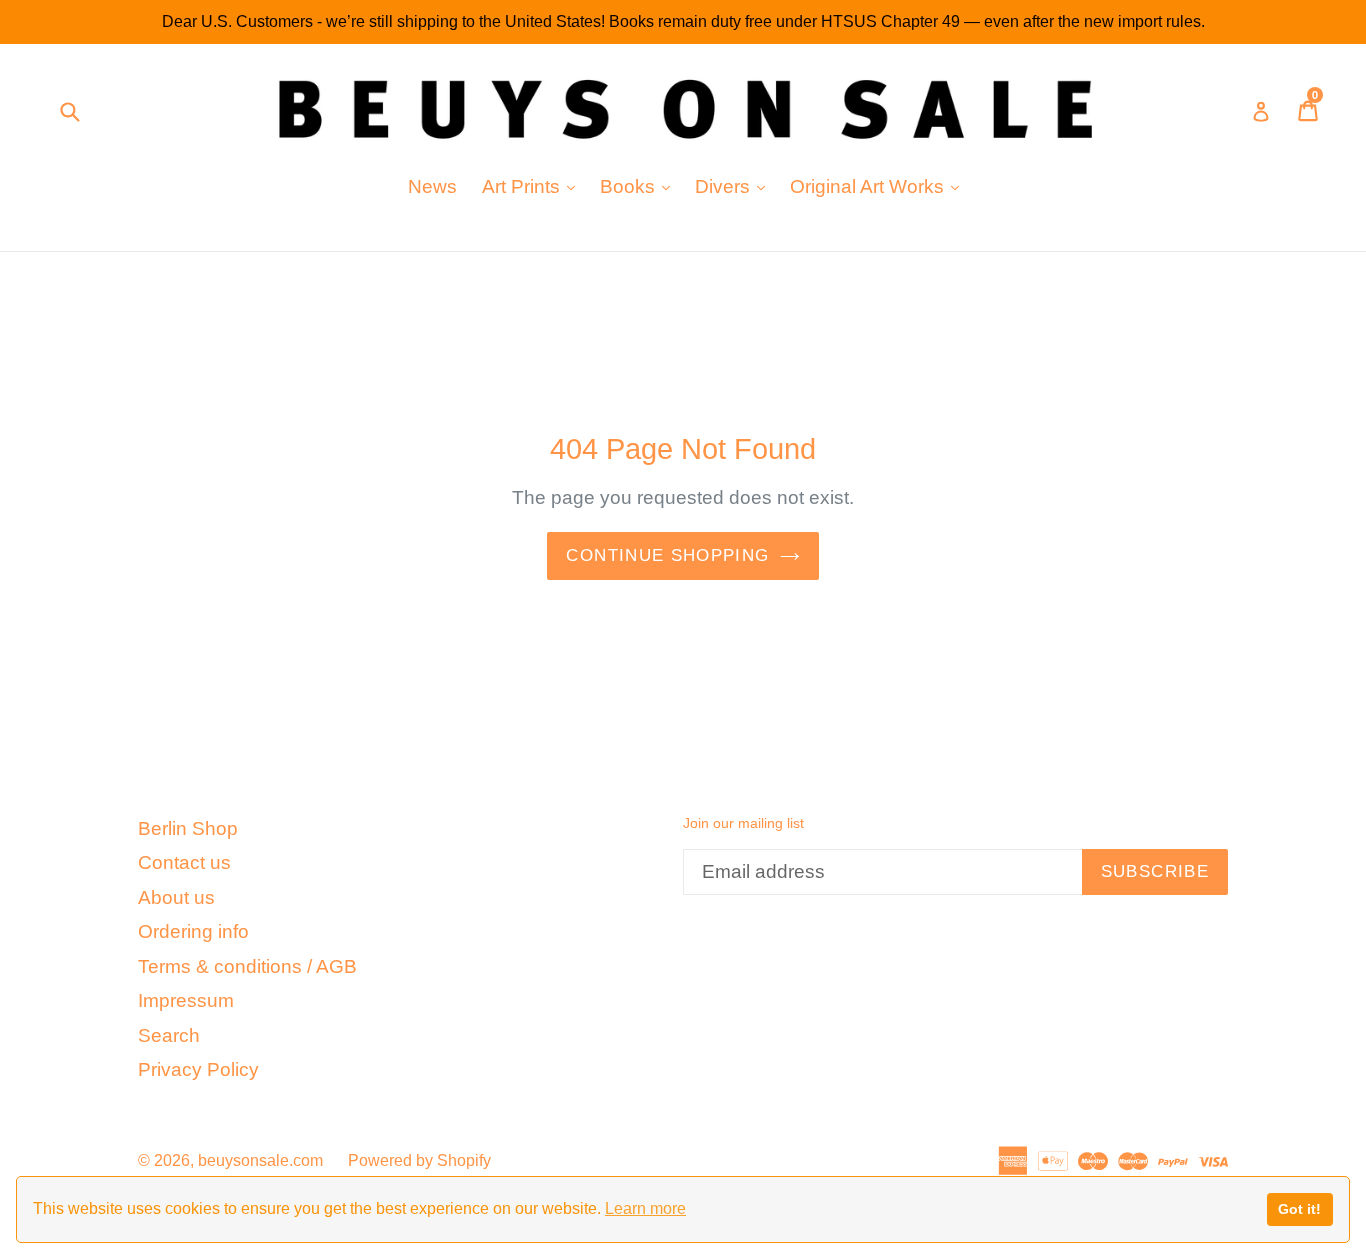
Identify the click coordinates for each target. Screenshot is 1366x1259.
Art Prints (533, 186)
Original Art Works (879, 186)
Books (640, 186)
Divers (735, 186)
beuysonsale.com (260, 1160)
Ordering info (193, 931)
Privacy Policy (198, 1069)
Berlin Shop (188, 828)
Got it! (1299, 1209)
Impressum (186, 1000)
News (432, 186)
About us (176, 897)
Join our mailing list (743, 823)
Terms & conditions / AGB (247, 966)
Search (169, 1035)
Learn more (645, 1208)
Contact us (184, 862)
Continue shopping (667, 555)
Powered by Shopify (419, 1160)
